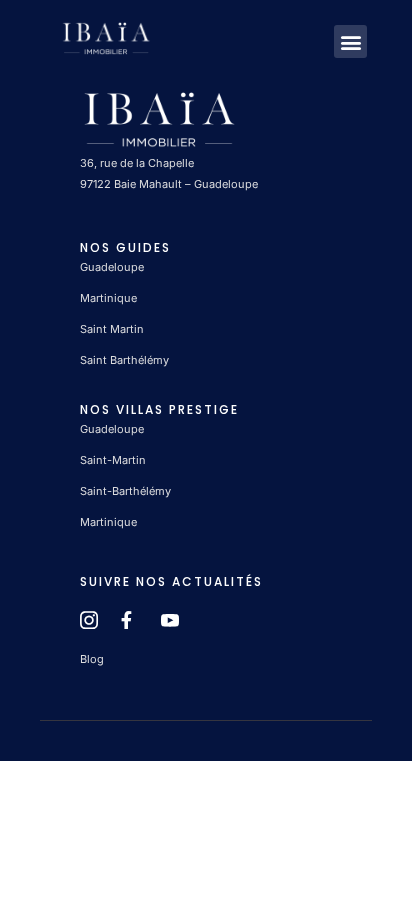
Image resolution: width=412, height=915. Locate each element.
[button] (350, 41)
